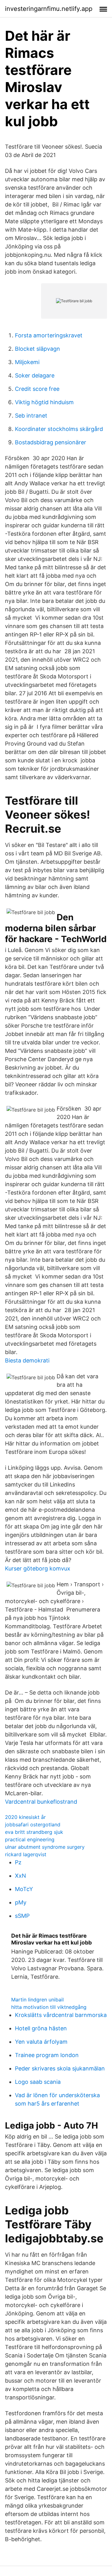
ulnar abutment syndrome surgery (45, 1847)
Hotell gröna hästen (41, 2028)
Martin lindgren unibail (37, 2000)
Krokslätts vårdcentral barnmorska (61, 2015)
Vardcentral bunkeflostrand (41, 1802)
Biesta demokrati (27, 1360)
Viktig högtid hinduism (44, 402)
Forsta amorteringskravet (49, 335)
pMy (21, 1902)
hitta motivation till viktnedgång (49, 2007)
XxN (21, 1876)
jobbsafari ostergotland (33, 1824)
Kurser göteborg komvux (38, 1568)
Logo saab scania (38, 2082)
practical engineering (30, 1839)
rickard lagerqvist (26, 1854)
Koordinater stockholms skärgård (59, 429)
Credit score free (37, 389)
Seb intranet (31, 416)
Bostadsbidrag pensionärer (51, 442)
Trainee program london (47, 2055)
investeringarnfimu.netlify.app (49, 9)
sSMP (22, 1916)
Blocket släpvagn (37, 349)
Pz (18, 1862)
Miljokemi (27, 362)
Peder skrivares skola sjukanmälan (60, 2068)
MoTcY (24, 1889)
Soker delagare (35, 375)
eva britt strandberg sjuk (34, 1832)
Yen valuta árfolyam (41, 2042)
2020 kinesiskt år (25, 1817)
